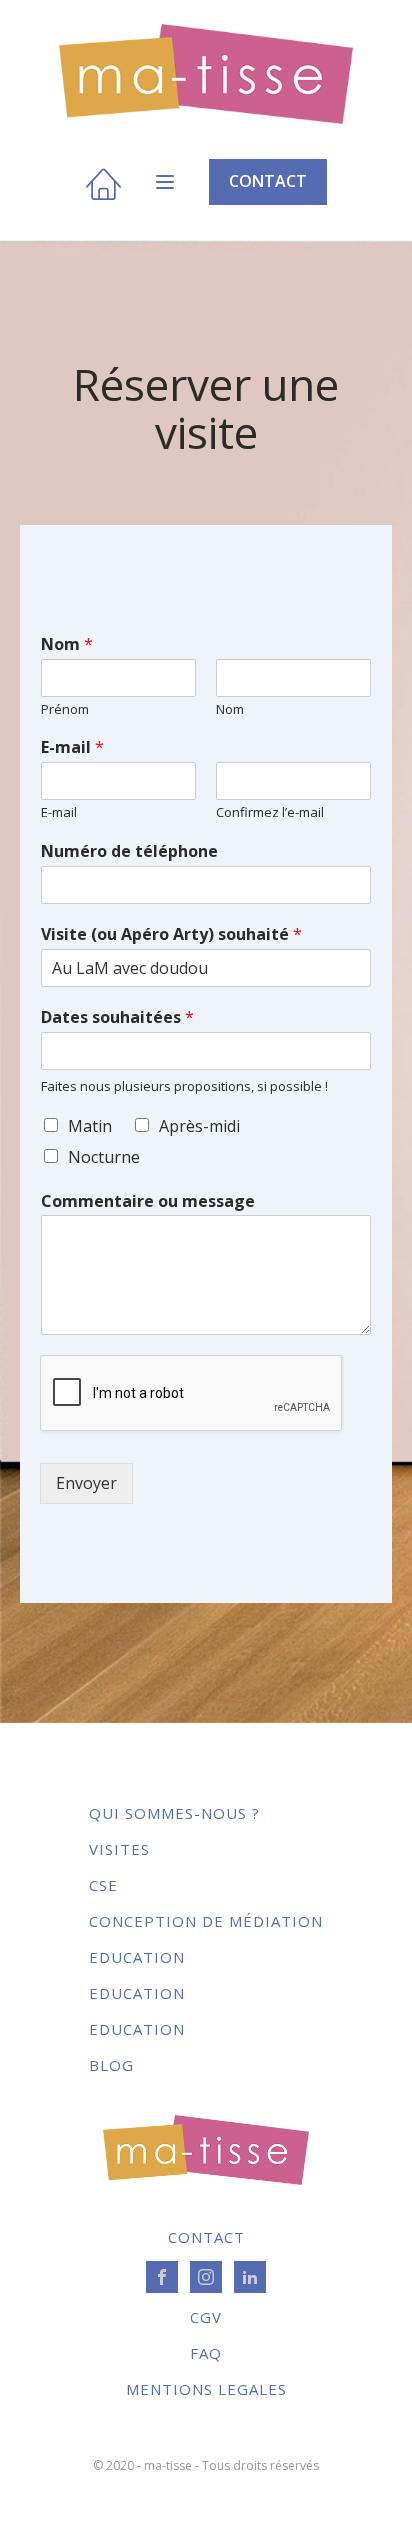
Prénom (65, 709)
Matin (90, 1126)
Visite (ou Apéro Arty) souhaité (171, 934)
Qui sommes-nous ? (174, 1813)
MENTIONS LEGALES (206, 2389)
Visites (119, 1849)
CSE (103, 1885)
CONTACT (268, 181)
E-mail (72, 747)
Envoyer (86, 1483)
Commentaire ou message (148, 1201)
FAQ (206, 2353)
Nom (67, 644)
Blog (111, 2065)
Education (137, 1957)
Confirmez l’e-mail (270, 812)
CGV (206, 2317)
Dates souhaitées (117, 1017)
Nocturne (104, 1157)
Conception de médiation (206, 1921)
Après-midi (199, 1126)
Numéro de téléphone (129, 851)
